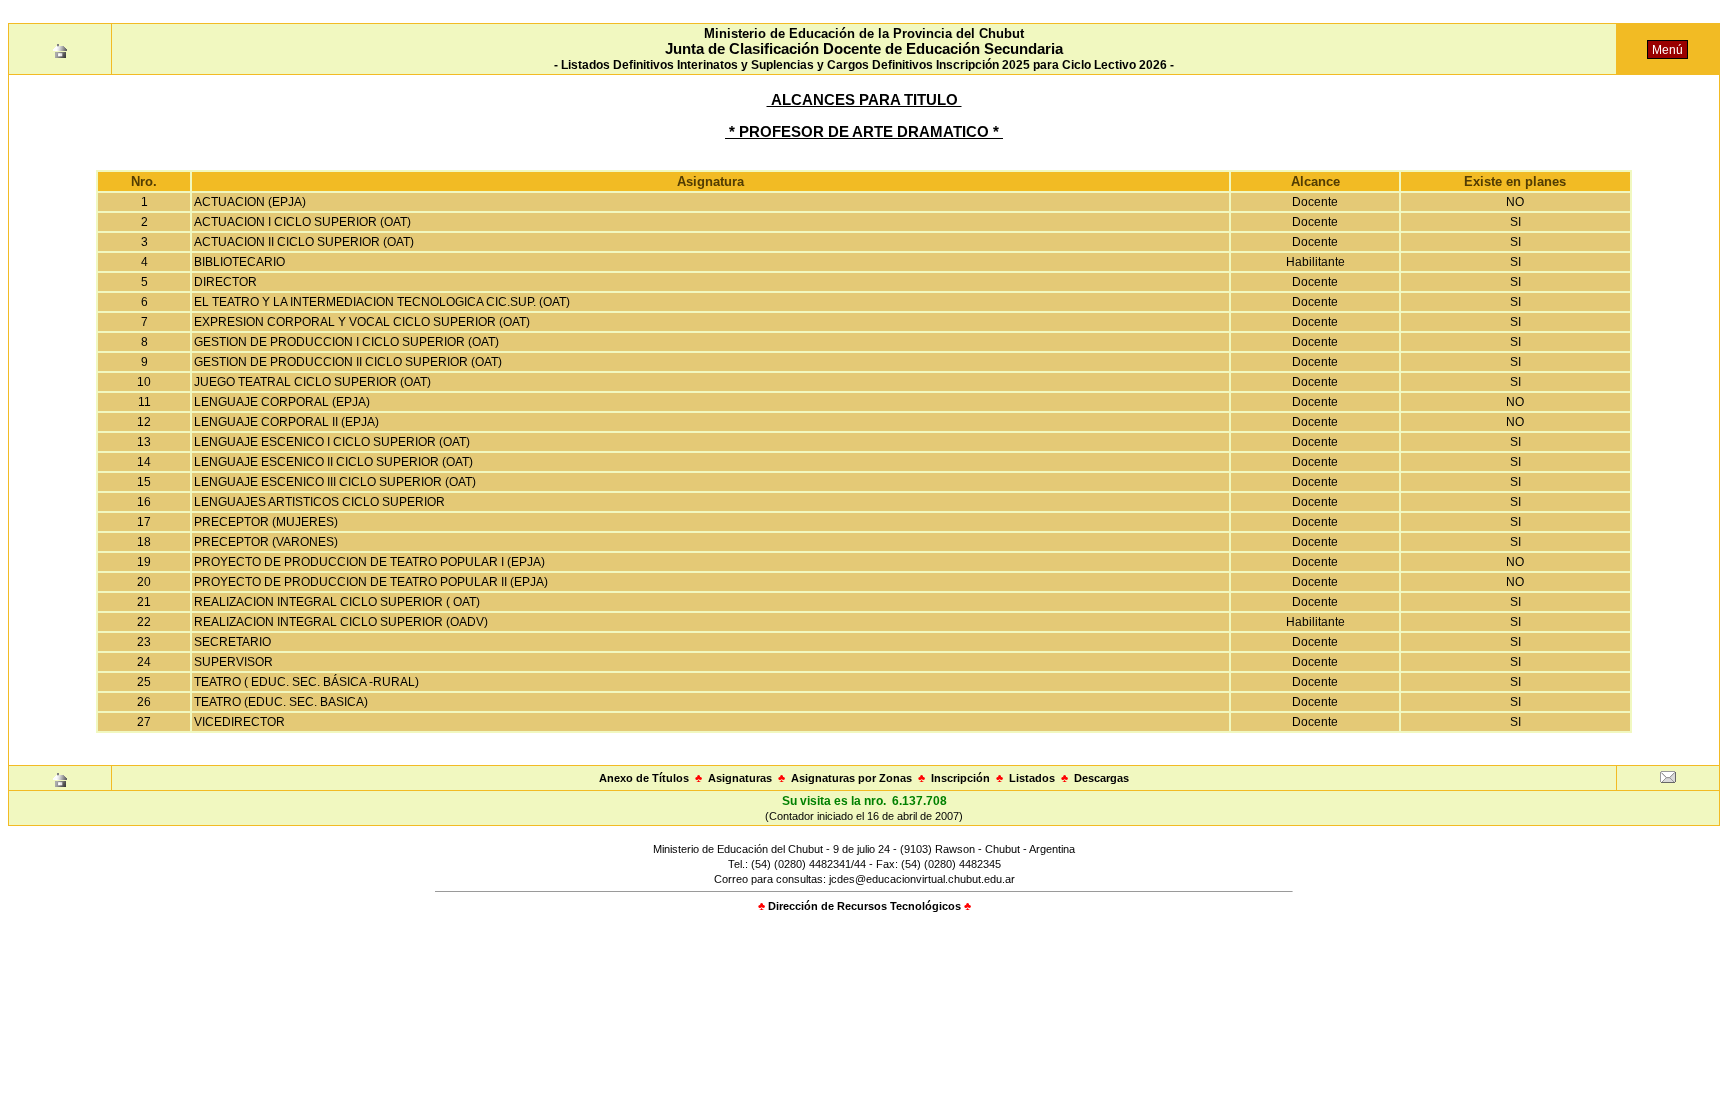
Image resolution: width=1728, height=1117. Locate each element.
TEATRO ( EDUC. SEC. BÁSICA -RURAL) (306, 682)
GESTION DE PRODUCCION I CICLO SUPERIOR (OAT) (346, 342)
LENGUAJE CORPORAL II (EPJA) (286, 422)
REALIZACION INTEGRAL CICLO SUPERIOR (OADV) (341, 622)
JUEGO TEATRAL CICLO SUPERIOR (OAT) (312, 382)
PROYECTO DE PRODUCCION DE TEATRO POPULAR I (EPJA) (369, 562)
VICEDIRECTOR (239, 722)
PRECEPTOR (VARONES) (266, 542)
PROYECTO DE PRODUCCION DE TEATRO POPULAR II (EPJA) (371, 582)
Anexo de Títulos (644, 778)
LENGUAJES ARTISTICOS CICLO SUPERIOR (319, 502)
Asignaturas (740, 778)
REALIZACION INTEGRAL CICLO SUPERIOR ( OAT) (337, 602)
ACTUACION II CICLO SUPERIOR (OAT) (304, 242)
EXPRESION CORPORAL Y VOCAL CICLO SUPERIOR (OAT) (362, 322)
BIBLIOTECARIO (239, 262)
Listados (1032, 778)
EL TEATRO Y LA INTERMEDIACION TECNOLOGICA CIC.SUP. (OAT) (382, 302)
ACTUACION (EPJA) (250, 202)
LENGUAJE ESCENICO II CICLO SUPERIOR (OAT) (333, 462)
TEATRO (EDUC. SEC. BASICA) (281, 702)
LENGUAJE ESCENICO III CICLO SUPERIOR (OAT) (335, 482)
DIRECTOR (225, 282)
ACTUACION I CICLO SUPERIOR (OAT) (302, 222)
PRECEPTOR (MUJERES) (266, 522)
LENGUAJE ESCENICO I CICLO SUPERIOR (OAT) (332, 442)
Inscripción (960, 778)
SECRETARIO (232, 642)
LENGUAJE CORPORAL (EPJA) (282, 402)
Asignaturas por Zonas (851, 778)
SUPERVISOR (233, 662)
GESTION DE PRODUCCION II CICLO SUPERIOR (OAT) (348, 362)
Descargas (1101, 778)
